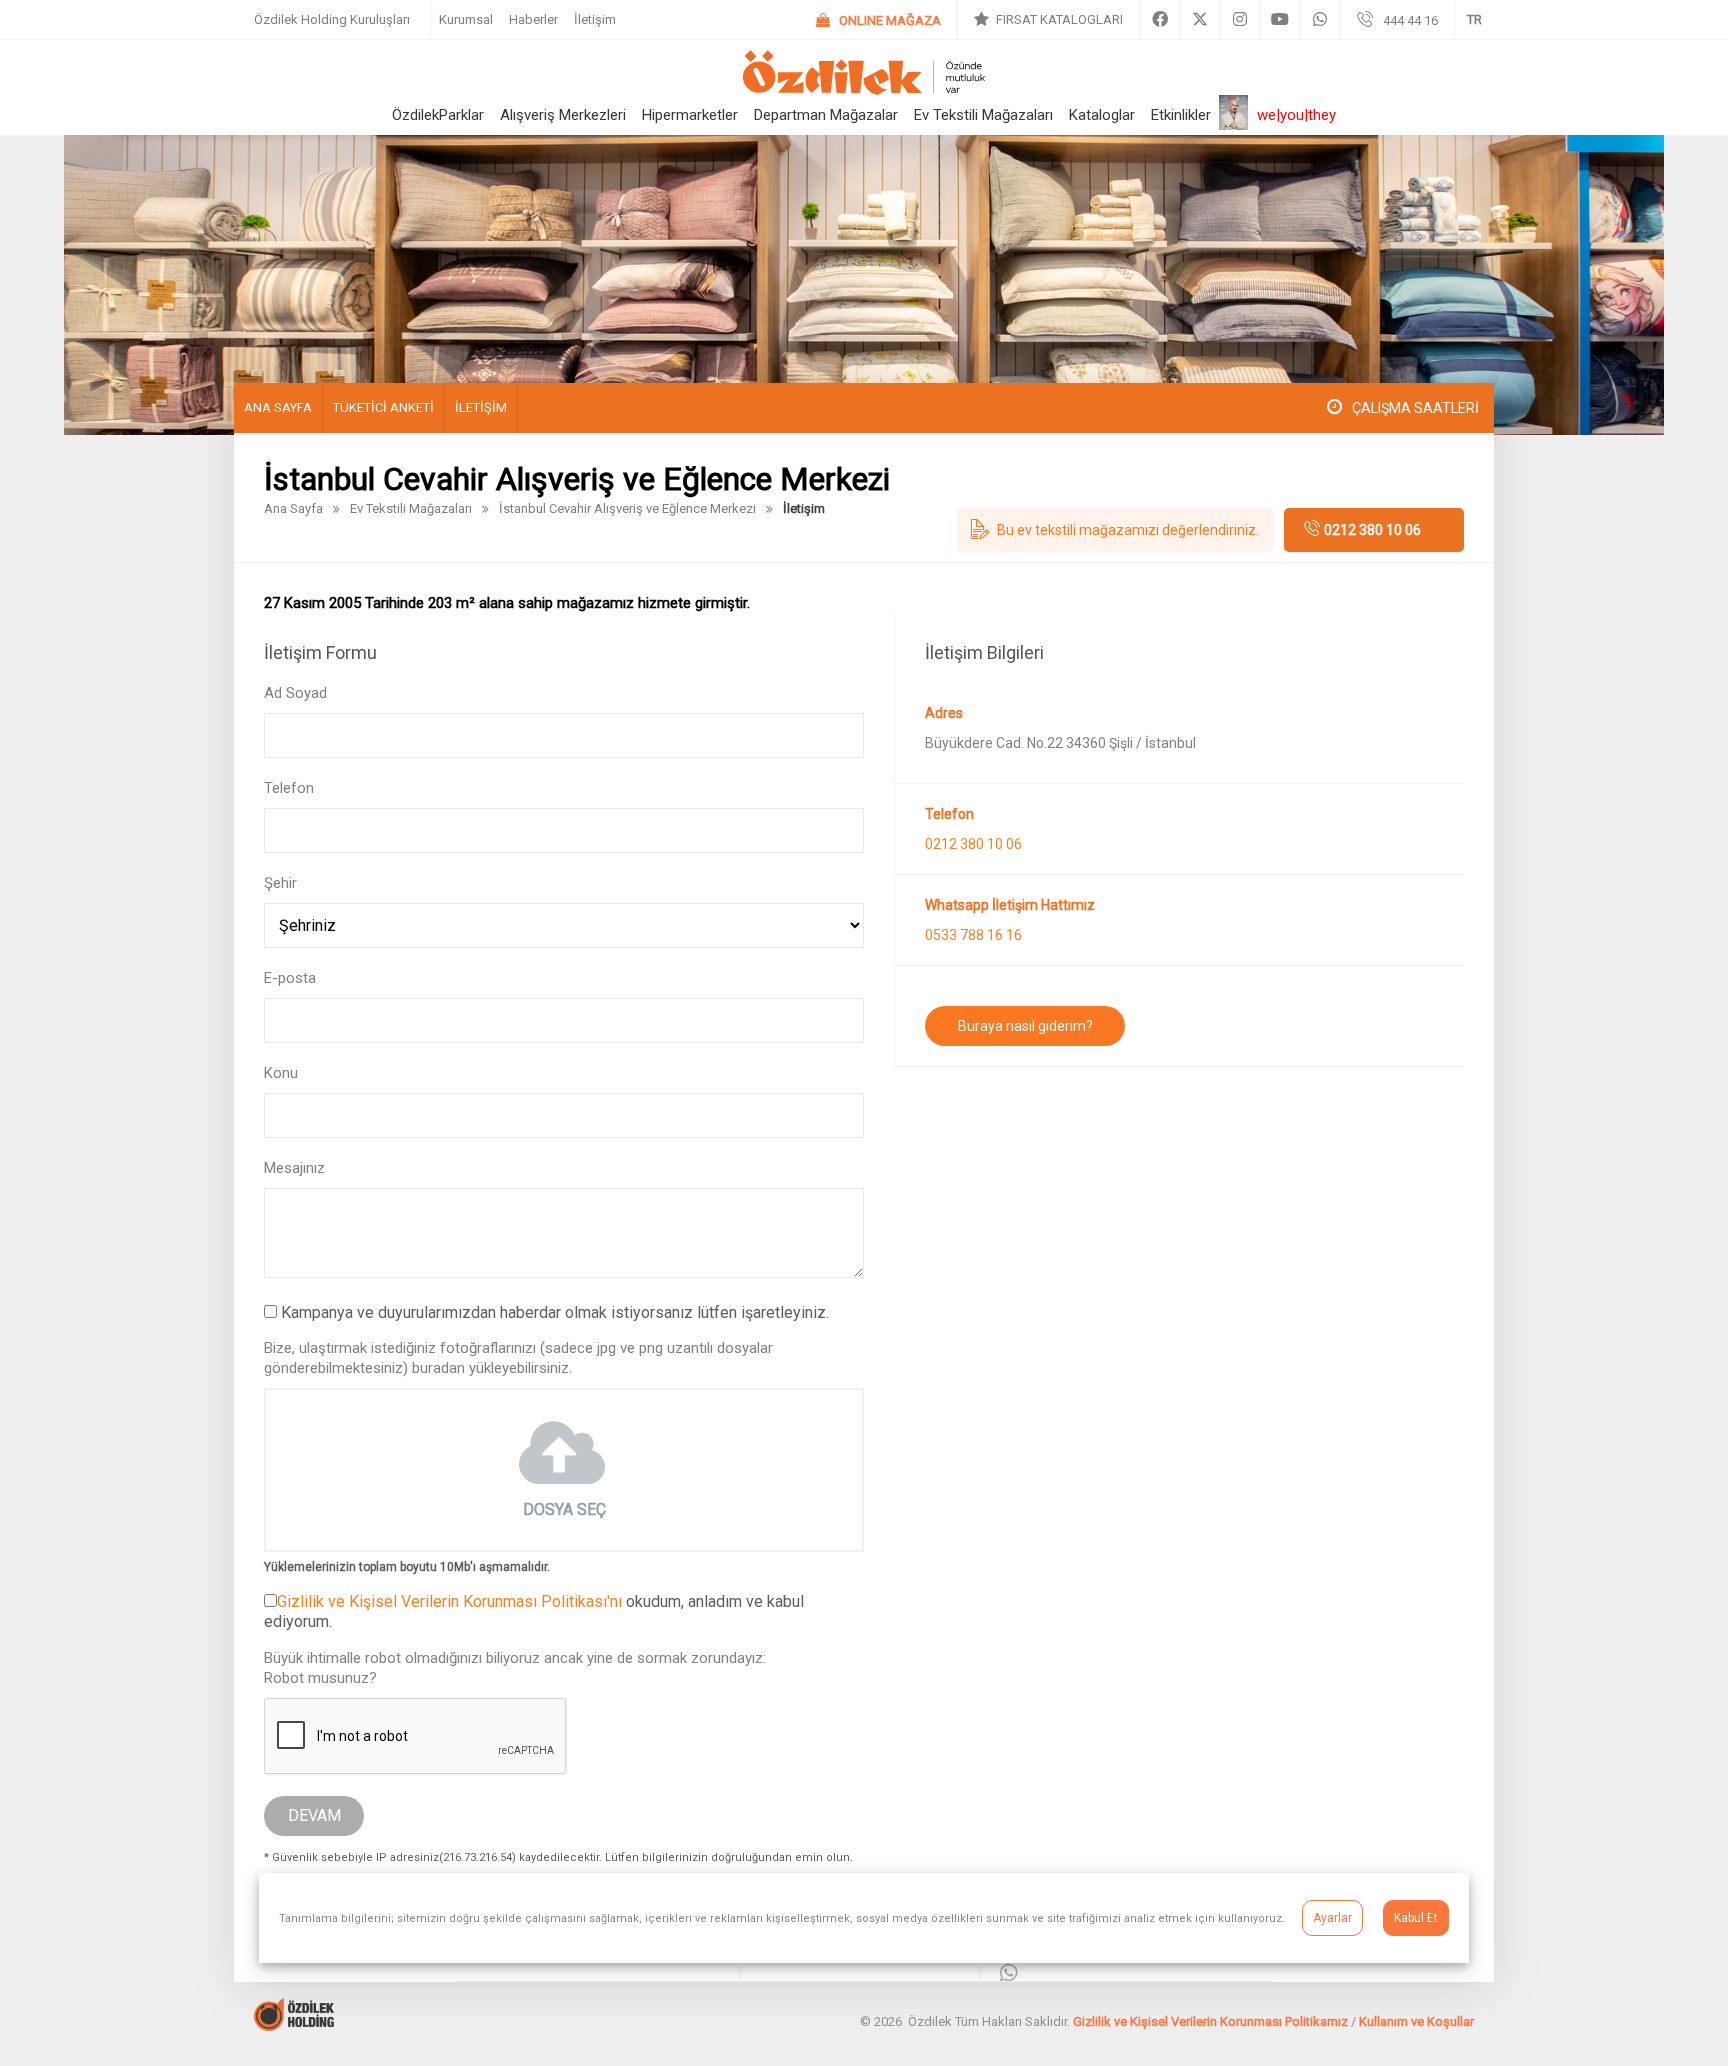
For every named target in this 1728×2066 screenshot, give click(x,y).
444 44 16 (1410, 20)
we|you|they (1296, 115)
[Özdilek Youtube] (1279, 20)
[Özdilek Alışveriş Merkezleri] (864, 89)
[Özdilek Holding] (294, 2025)
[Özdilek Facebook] (1159, 20)
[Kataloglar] (1048, 20)
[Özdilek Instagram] (1239, 20)
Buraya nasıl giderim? (1025, 1026)
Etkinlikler (1181, 115)
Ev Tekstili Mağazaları (983, 115)
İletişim (595, 19)
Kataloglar (1102, 115)
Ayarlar (1332, 1918)
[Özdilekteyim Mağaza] (878, 20)
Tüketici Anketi (383, 407)
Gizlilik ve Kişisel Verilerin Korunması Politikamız (1210, 2021)
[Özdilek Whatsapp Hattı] (1009, 1974)
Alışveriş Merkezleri (563, 115)
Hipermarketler (690, 115)
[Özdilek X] (1199, 20)
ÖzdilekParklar (438, 115)
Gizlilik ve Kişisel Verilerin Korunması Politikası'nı (449, 1601)
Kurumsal (466, 19)
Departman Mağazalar (826, 115)
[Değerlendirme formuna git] (1115, 530)
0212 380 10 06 (1372, 530)
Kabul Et (1416, 1918)
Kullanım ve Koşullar (1416, 2021)
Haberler (533, 19)
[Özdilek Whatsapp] (1320, 20)
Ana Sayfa (278, 407)
